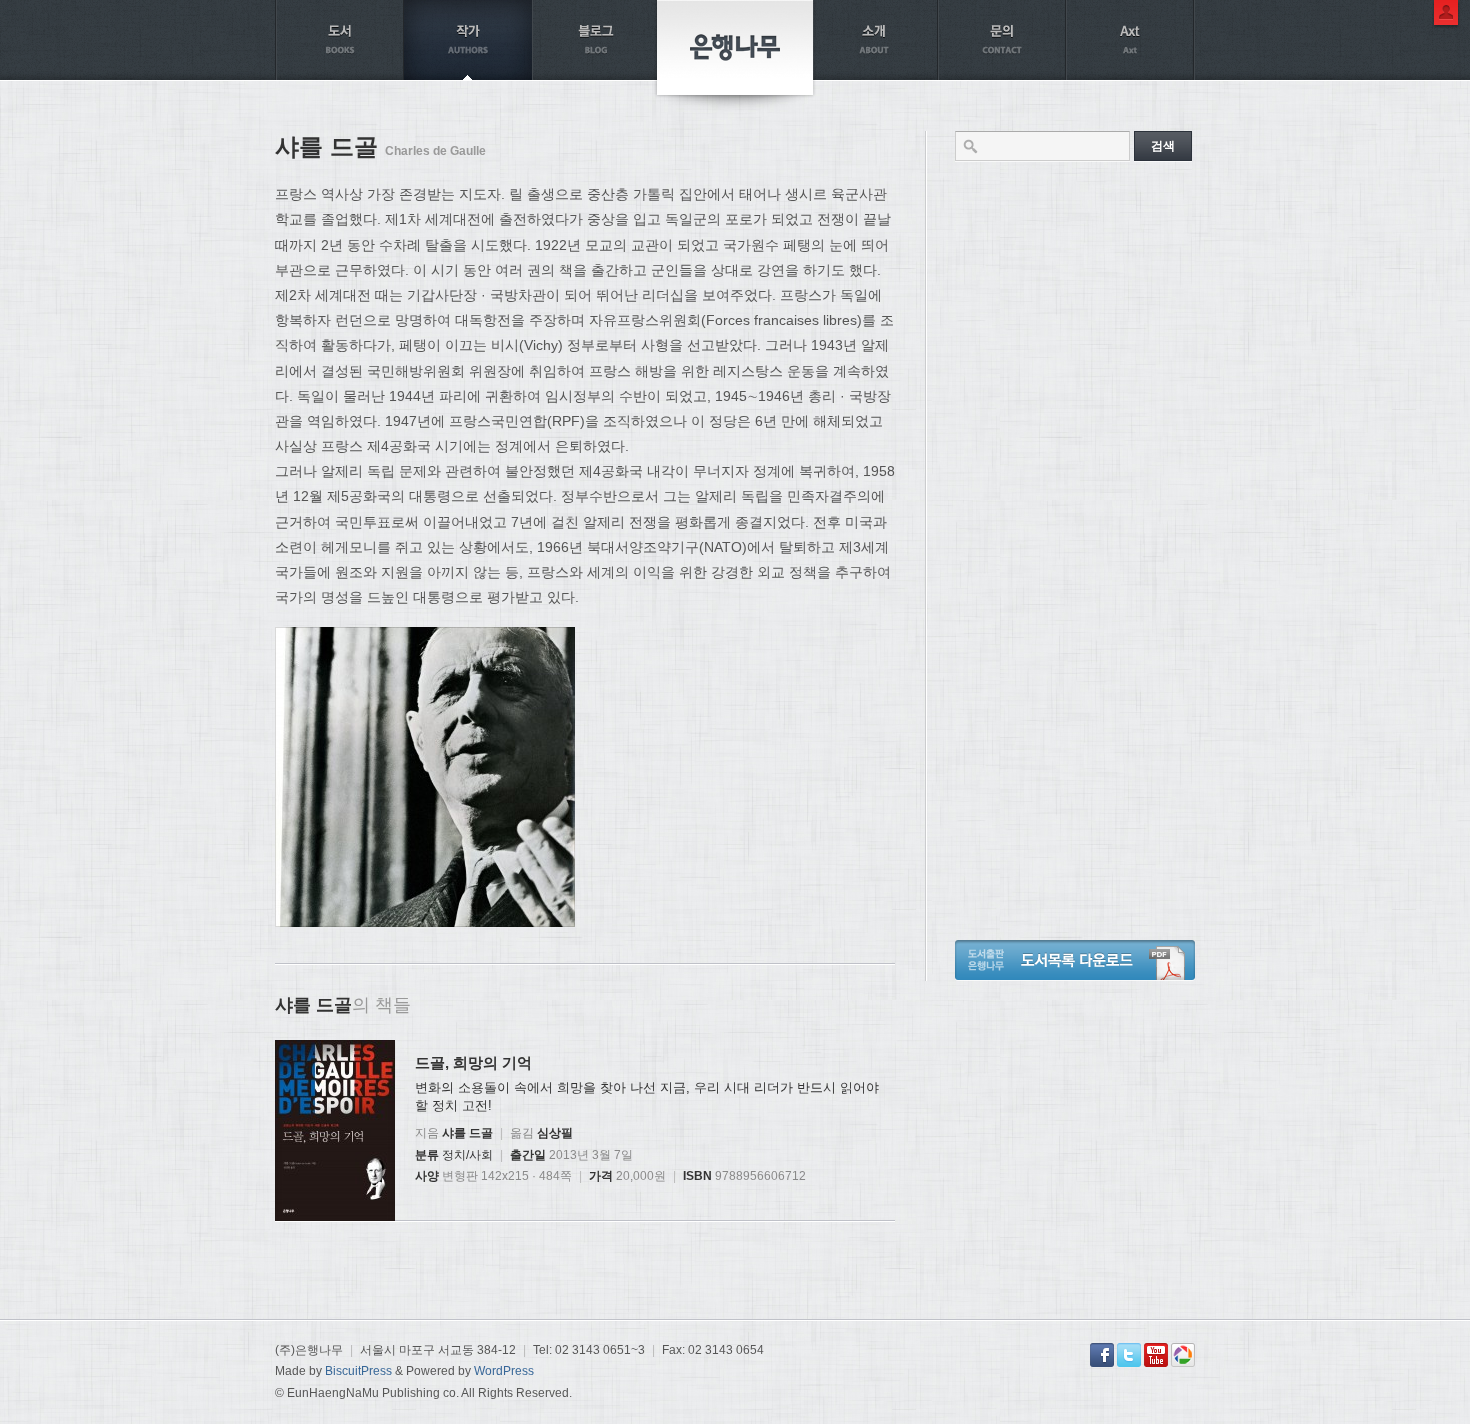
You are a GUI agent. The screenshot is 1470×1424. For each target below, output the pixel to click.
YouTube (1156, 1355)
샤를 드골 (467, 1133)
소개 (874, 40)
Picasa (1183, 1355)
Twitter (1129, 1355)
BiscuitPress (358, 1371)
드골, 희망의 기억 (473, 1062)
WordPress (504, 1371)
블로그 (596, 40)
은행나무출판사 (735, 47)
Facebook (1102, 1355)
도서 (340, 40)
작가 (468, 40)
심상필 (555, 1133)
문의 (1002, 40)
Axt (1130, 40)
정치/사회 (467, 1155)
